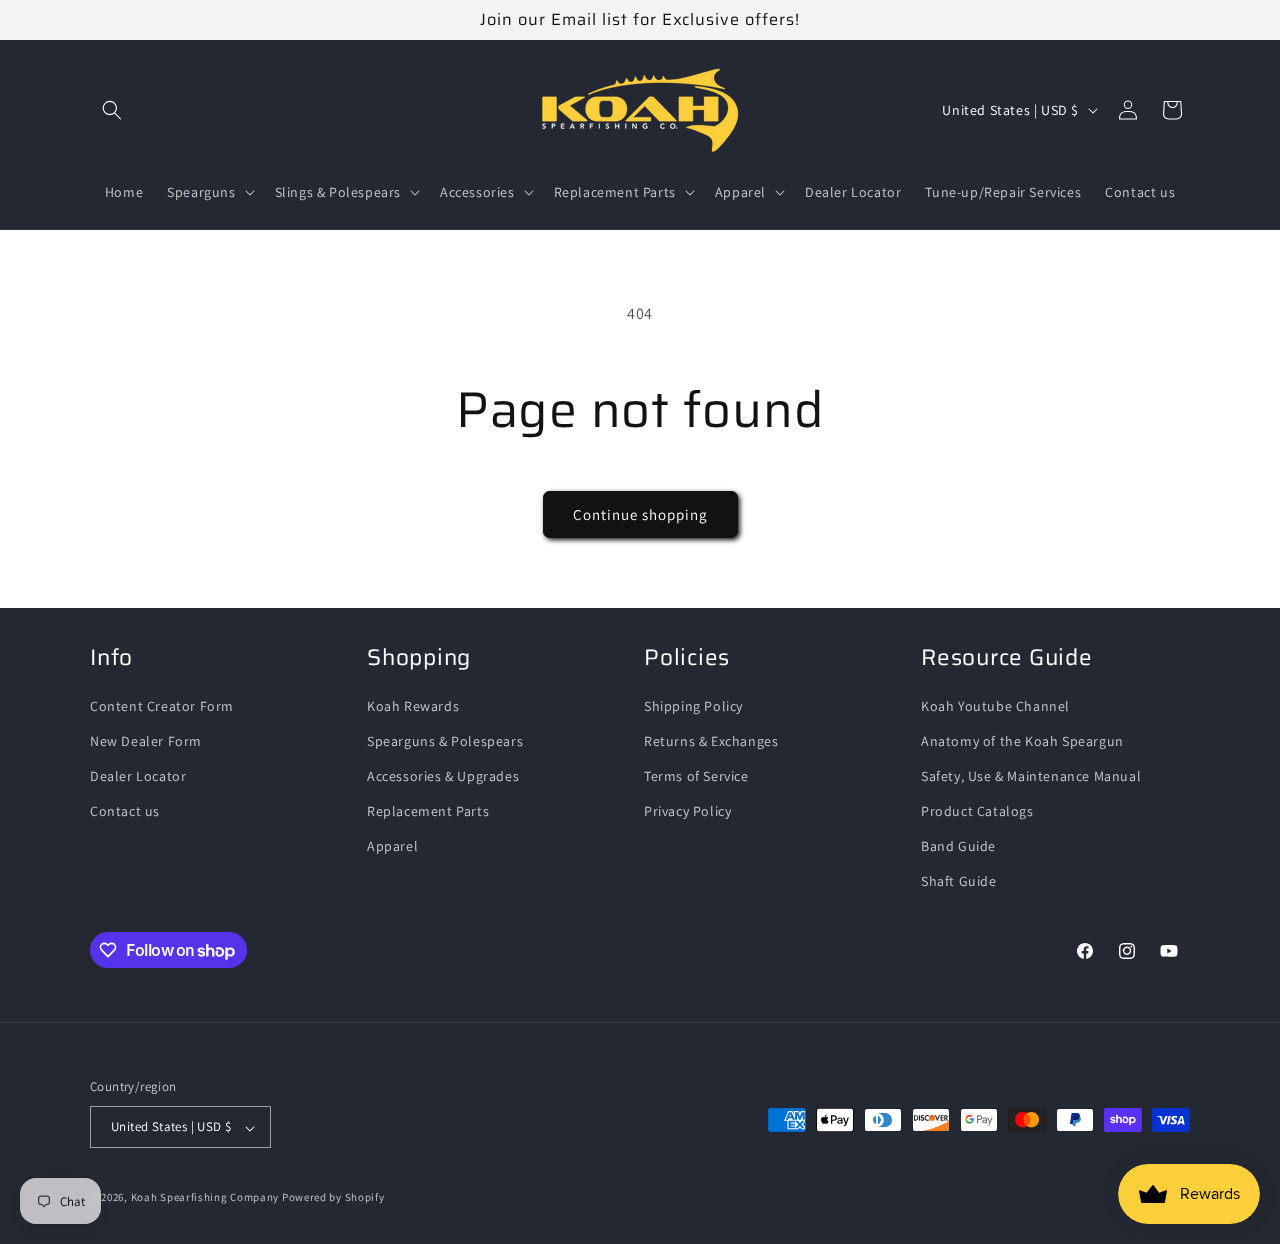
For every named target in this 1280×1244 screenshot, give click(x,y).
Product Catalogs (977, 812)
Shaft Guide (959, 882)
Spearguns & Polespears (445, 741)
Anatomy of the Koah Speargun (1022, 741)
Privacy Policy (687, 812)
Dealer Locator (138, 776)
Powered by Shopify (333, 1198)
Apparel (392, 847)
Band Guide (958, 847)
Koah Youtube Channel (995, 706)
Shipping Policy (693, 706)
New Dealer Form (146, 741)
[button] (112, 110)
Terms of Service (696, 776)
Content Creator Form (162, 706)
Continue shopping (640, 514)
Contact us (125, 812)
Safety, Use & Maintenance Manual (1031, 776)
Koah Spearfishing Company (205, 1198)
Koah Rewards (413, 706)
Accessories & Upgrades (443, 776)
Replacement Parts (428, 812)
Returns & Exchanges (711, 741)
